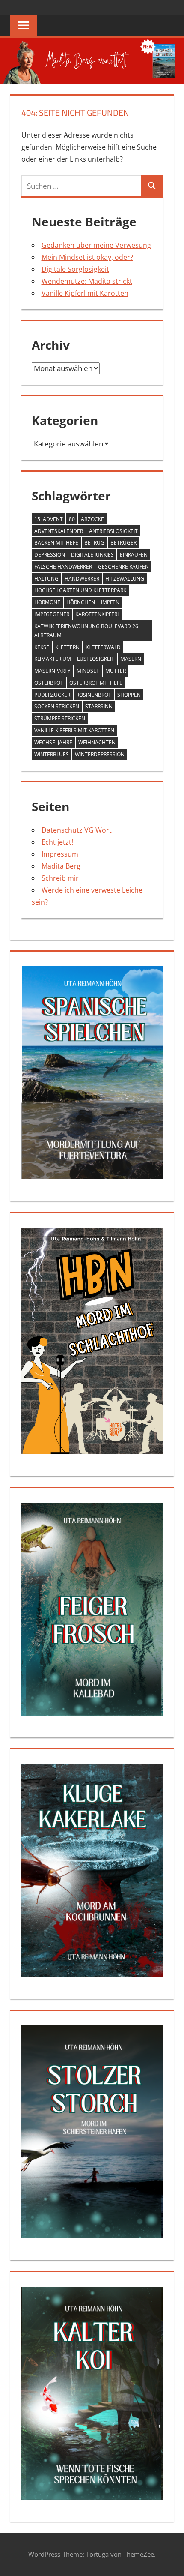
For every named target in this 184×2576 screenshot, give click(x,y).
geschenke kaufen (123, 567)
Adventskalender (59, 531)
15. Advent (49, 519)
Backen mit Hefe (56, 543)
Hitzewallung (125, 579)
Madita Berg (61, 866)
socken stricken (57, 706)
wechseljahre (53, 742)
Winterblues (52, 754)
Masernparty (52, 671)
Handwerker (82, 579)
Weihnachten (97, 742)
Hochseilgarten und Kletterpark (80, 590)
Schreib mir (60, 878)
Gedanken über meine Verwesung (96, 245)
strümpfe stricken (60, 718)
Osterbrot (49, 683)
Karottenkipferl (98, 614)
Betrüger (123, 543)
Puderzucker (52, 695)
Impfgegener (52, 614)
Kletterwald (103, 647)
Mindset (88, 671)
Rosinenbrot (94, 695)
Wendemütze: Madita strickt (87, 281)
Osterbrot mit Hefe (96, 683)
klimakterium (53, 659)
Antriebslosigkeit (113, 531)
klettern (67, 647)
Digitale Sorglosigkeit (75, 269)
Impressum (60, 854)
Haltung (46, 579)
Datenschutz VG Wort (77, 830)
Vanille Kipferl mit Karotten (85, 293)
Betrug (94, 543)
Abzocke (92, 519)
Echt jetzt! (57, 842)
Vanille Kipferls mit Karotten (74, 730)
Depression (50, 555)
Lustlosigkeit (96, 659)
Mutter (116, 671)
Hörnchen (81, 602)
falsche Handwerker (63, 567)
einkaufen (134, 555)
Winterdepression (100, 754)
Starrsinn (99, 706)
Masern (131, 659)
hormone (47, 602)
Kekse (42, 647)
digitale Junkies (92, 555)
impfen (110, 602)
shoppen (129, 695)
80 (72, 519)
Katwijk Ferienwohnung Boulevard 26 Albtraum (86, 631)
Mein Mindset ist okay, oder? (87, 257)
